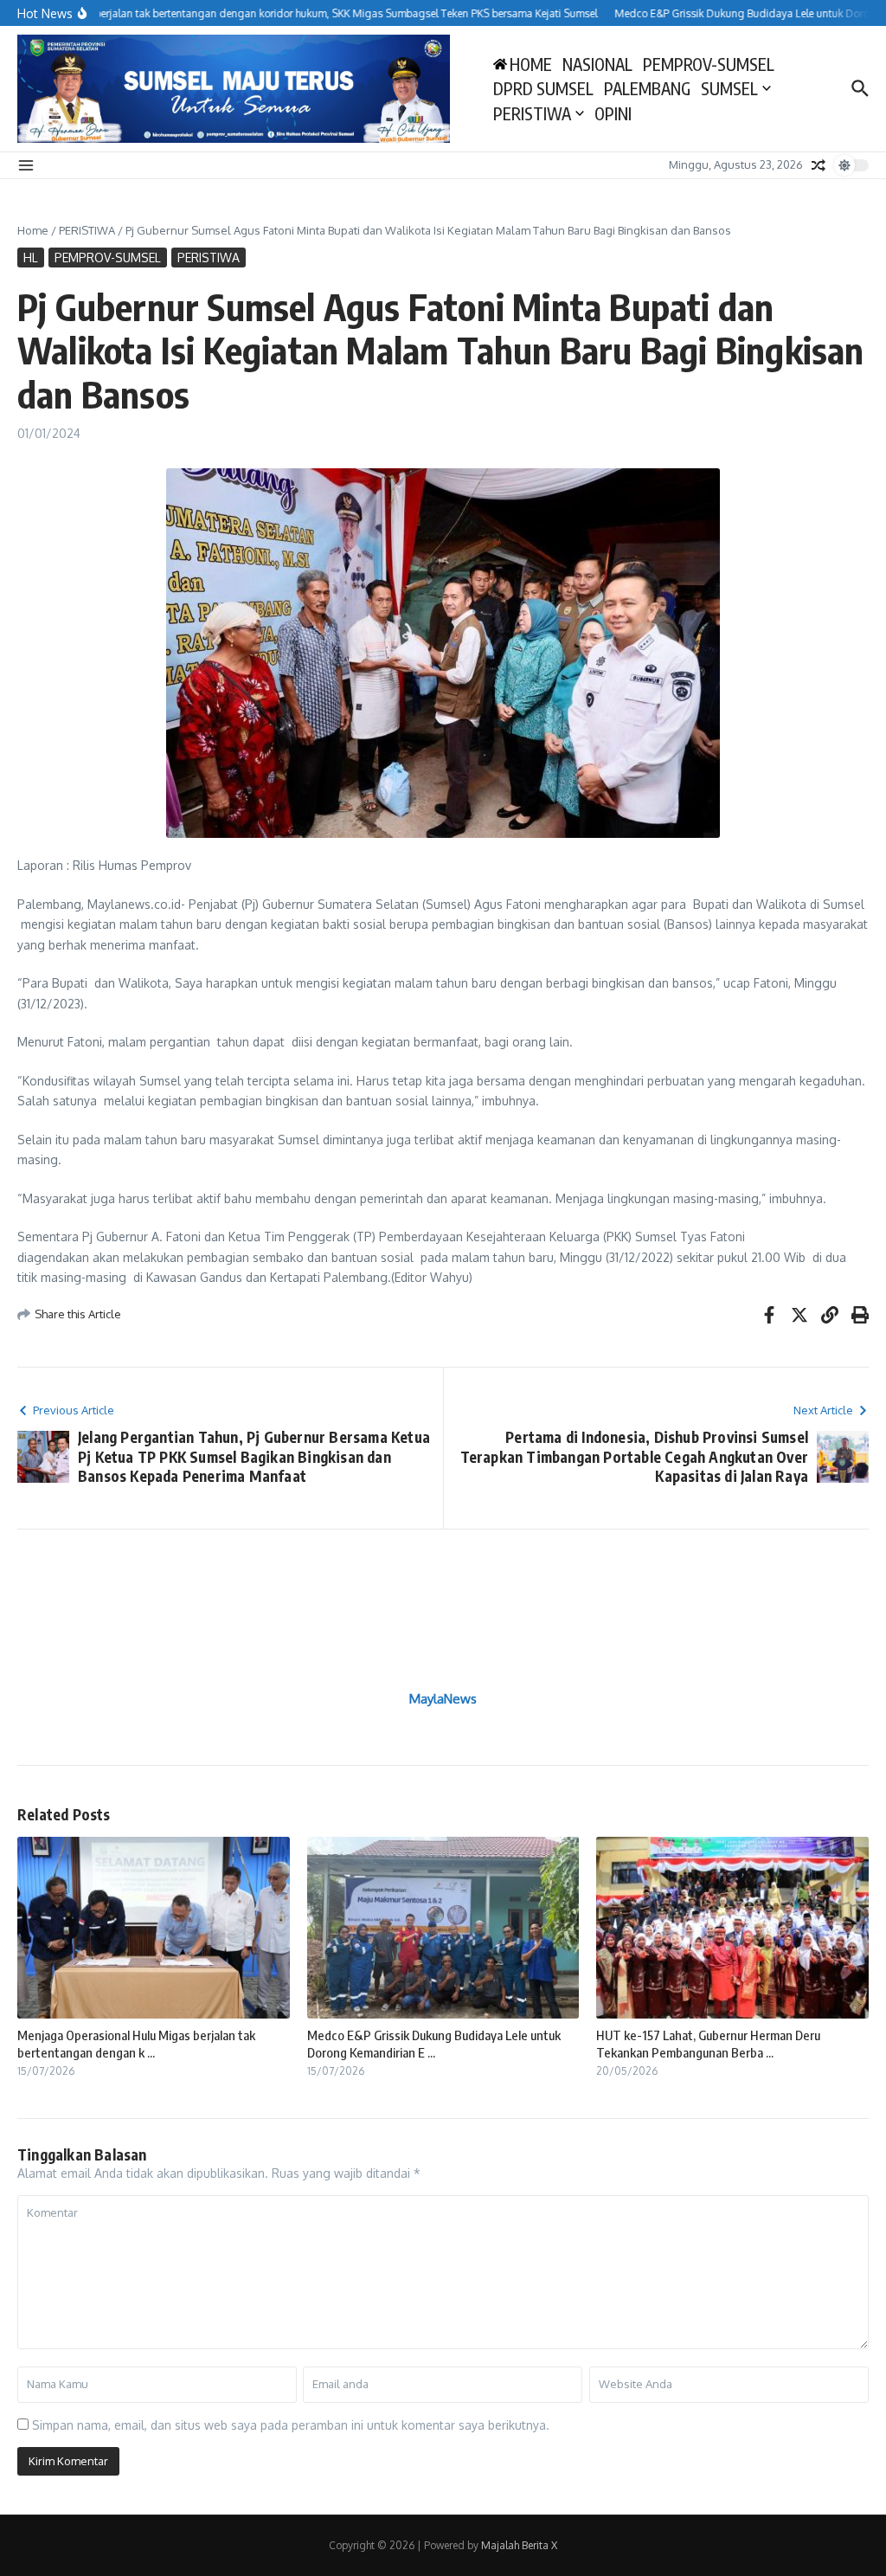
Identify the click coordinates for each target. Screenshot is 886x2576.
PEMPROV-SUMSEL (709, 64)
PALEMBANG (647, 88)
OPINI (613, 113)
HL (31, 258)
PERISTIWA (532, 113)
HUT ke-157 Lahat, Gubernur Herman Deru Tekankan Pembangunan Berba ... (708, 2044)
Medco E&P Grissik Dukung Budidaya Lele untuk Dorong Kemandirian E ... (434, 2044)
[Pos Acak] (819, 165)
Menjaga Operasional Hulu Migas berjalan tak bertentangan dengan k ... (136, 2044)
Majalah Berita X (519, 2545)
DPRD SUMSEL (543, 88)
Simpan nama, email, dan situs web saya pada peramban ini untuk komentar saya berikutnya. (291, 2425)
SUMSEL (729, 88)
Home (33, 230)
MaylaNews (443, 1699)
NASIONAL (597, 64)
